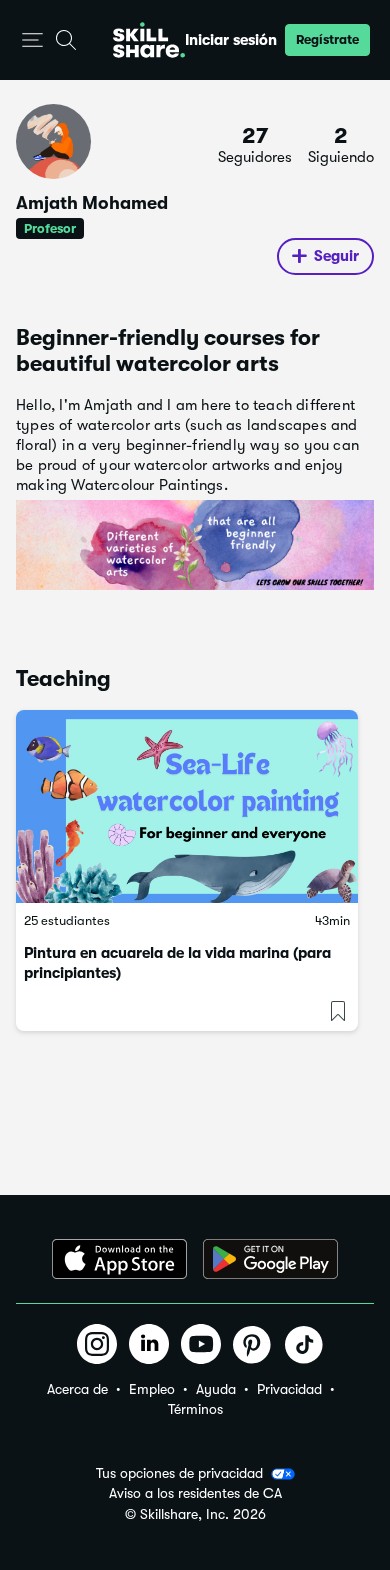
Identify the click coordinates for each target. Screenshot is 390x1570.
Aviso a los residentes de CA (195, 1493)
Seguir (336, 256)
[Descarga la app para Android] (270, 1259)
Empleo (152, 1389)
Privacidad (289, 1389)
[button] (32, 40)
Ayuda (216, 1389)
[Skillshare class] (187, 806)
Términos (195, 1409)
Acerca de (77, 1389)
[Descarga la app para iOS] (119, 1259)
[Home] (149, 40)
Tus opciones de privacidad (179, 1473)
